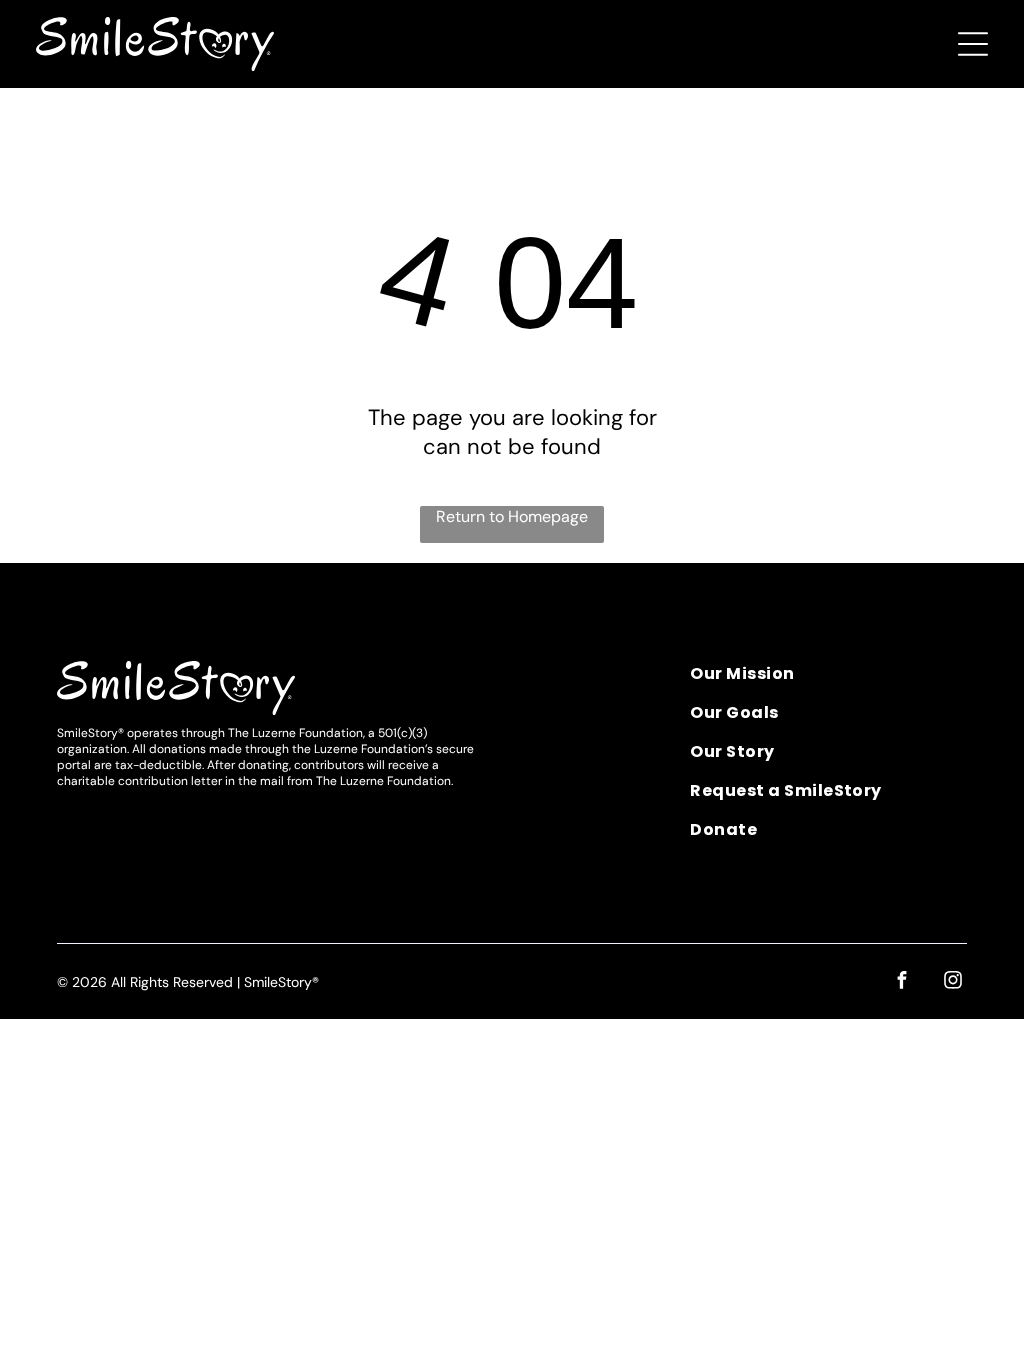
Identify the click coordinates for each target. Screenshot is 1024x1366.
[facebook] (902, 982)
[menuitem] (828, 680)
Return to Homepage (512, 516)
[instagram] (953, 982)
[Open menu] (973, 44)
